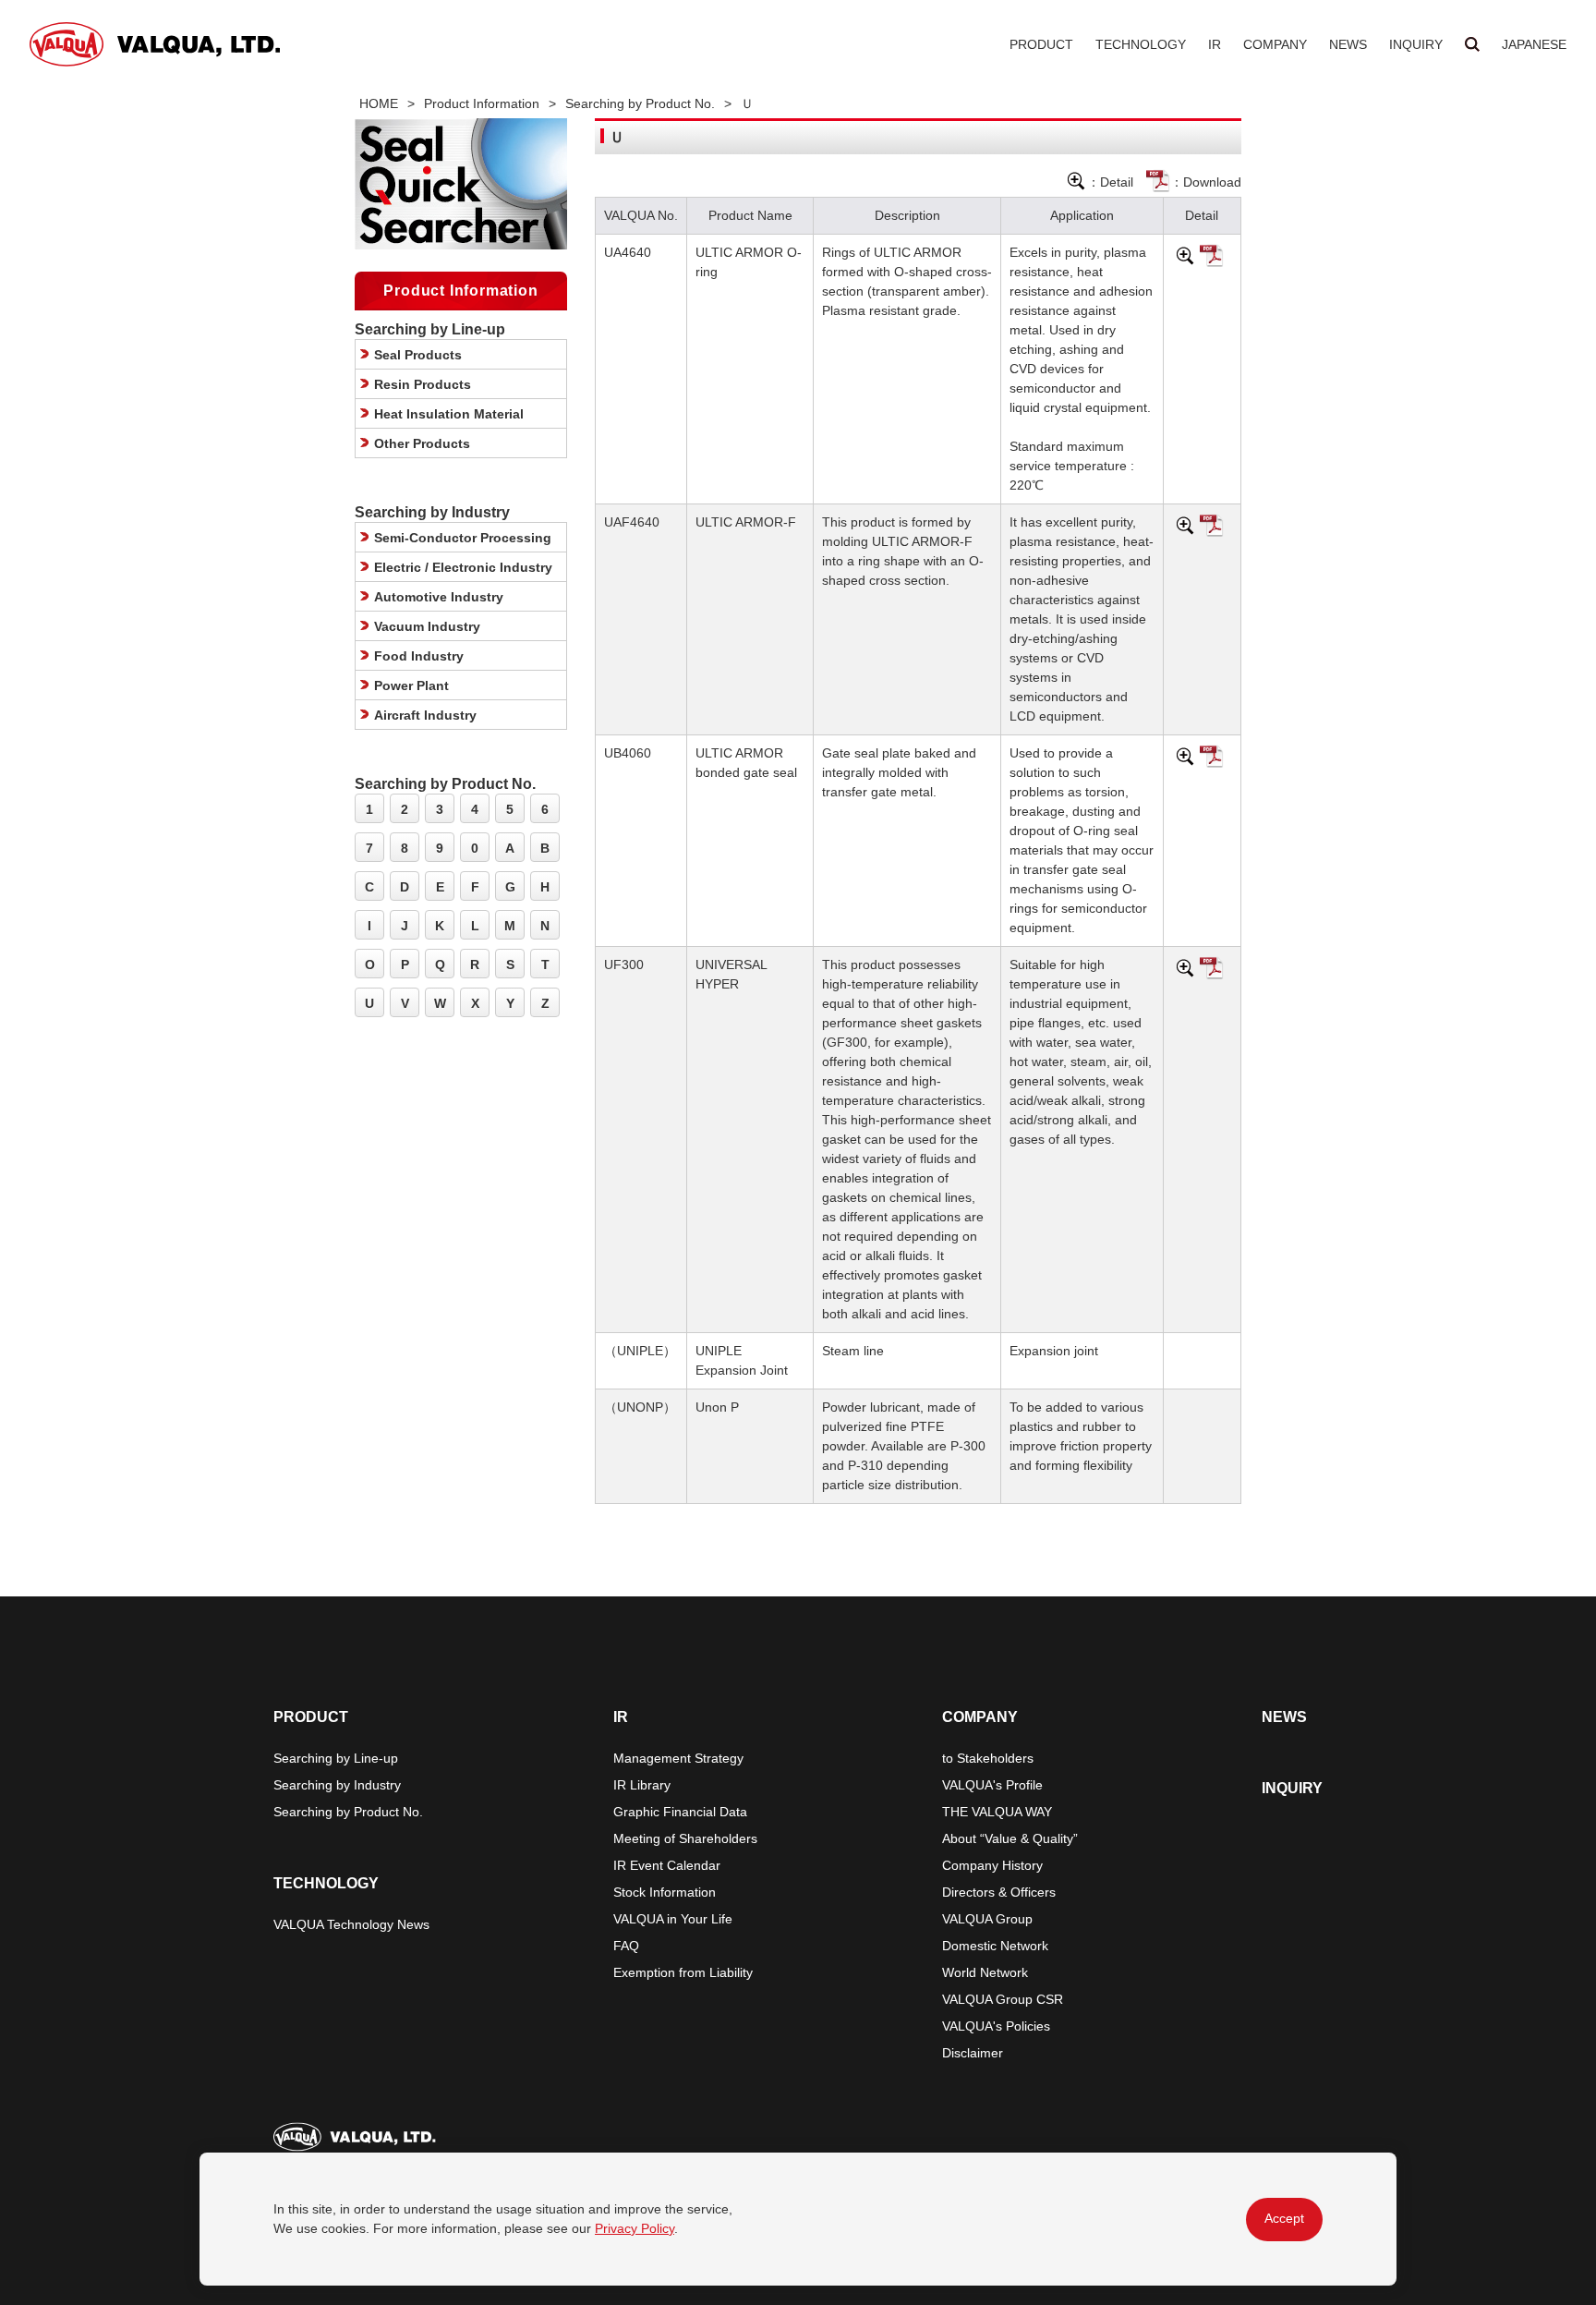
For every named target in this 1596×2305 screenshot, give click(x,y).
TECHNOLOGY (1141, 44)
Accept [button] (1284, 2218)
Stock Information (665, 1892)
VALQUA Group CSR (1003, 1999)
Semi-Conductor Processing (463, 538)
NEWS (1348, 44)
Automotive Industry (439, 597)
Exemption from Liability (683, 1972)
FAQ (626, 1946)
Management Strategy (678, 1758)
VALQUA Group (987, 1919)
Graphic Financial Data (680, 1812)
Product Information (482, 103)
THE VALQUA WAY (997, 1812)
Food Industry (419, 656)
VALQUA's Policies (996, 2026)
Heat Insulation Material (449, 414)
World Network (985, 1972)
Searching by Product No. (640, 103)
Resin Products (423, 384)
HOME (379, 103)
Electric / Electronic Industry (463, 567)
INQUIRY (1416, 44)
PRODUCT (1041, 44)
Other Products (422, 443)
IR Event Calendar (667, 1865)
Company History (992, 1865)
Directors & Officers (999, 1892)
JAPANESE (1534, 44)
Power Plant (411, 685)
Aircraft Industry (425, 715)
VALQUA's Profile (992, 1785)
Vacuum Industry (427, 626)
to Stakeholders (988, 1758)
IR (1215, 44)
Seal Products (418, 355)
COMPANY (1275, 44)
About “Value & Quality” (1010, 1838)
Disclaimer (973, 2053)
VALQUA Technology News (351, 1924)
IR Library (642, 1785)
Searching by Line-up (336, 1758)
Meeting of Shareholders (685, 1838)
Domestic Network (995, 1946)
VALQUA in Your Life (673, 1919)
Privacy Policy (635, 2228)
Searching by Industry (337, 1785)
